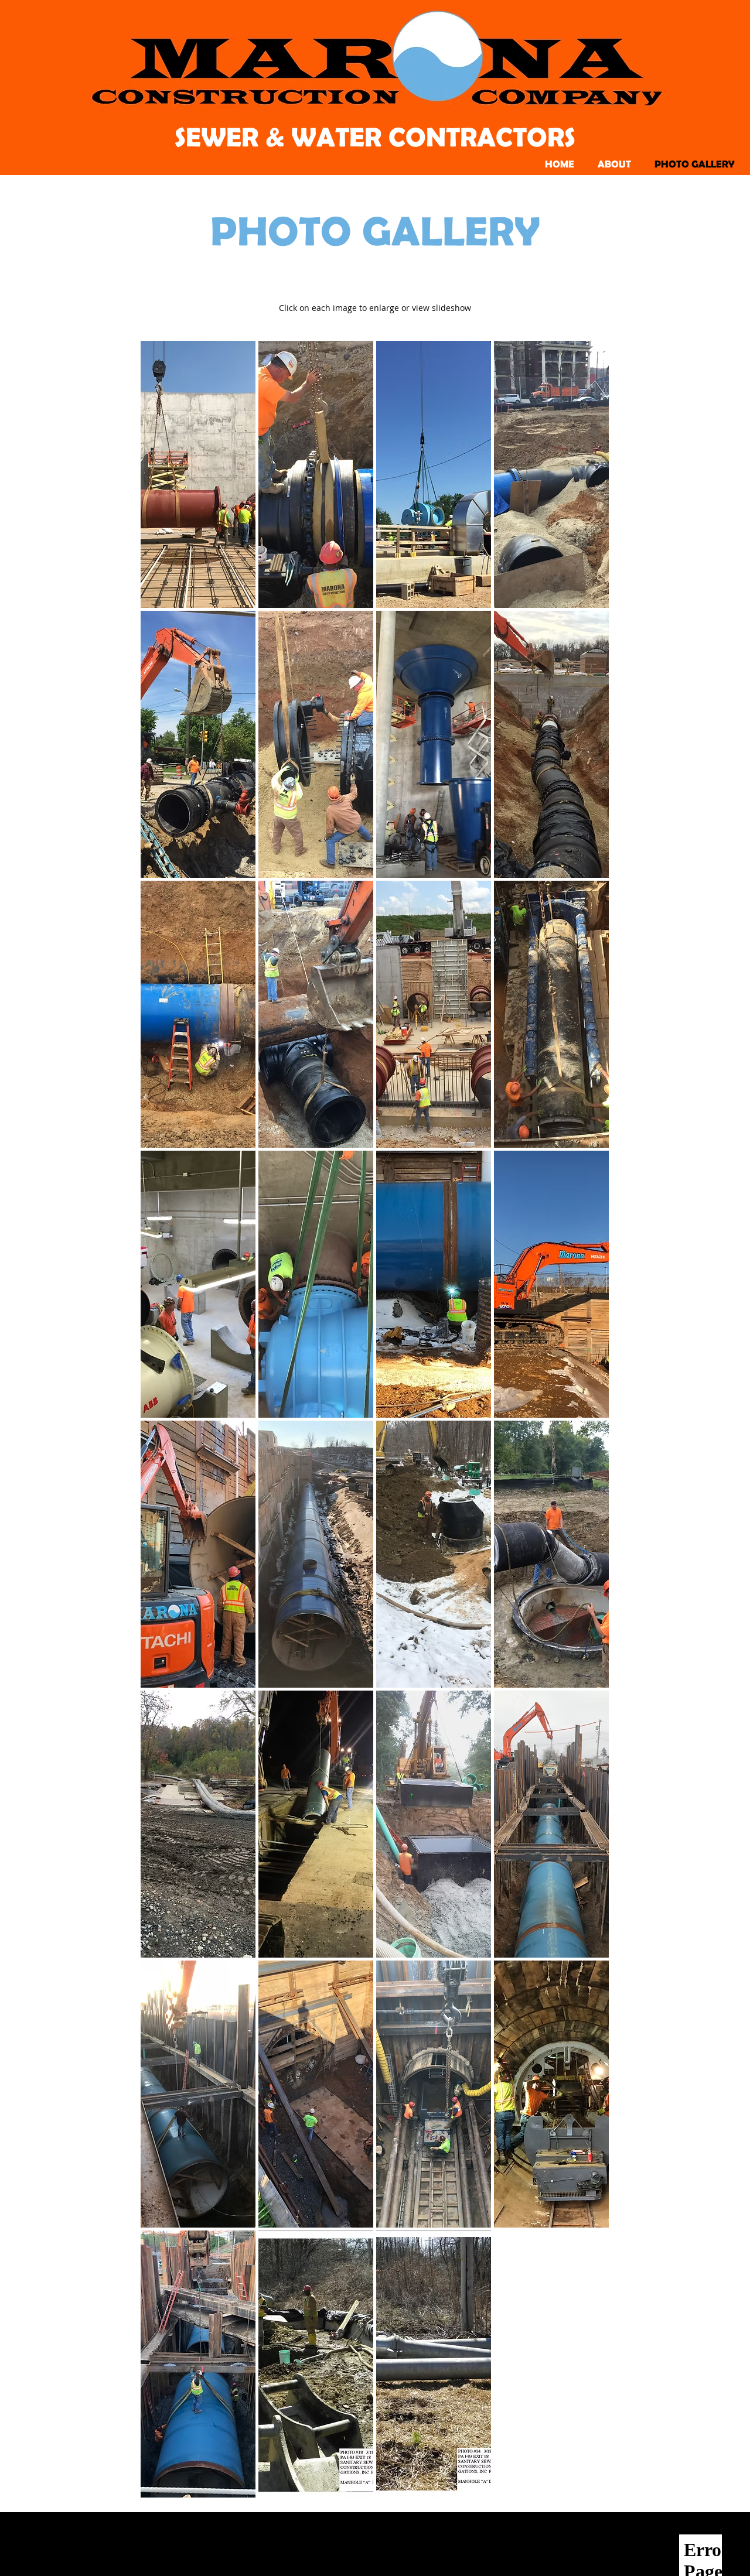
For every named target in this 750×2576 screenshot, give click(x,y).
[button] (198, 474)
